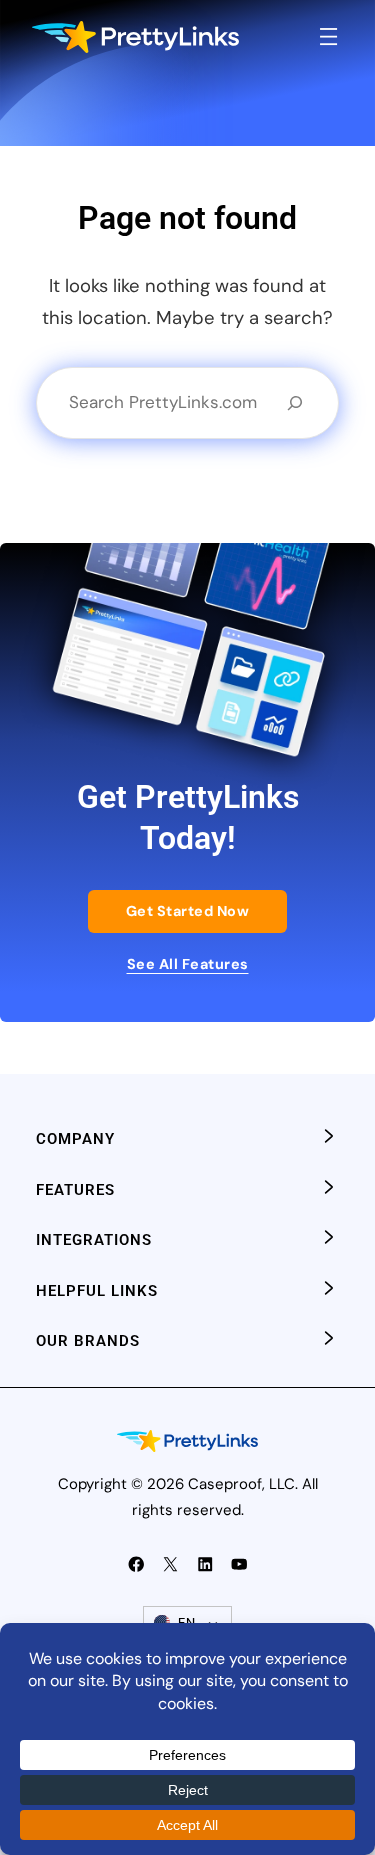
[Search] (295, 403)
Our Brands (88, 1341)
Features (75, 1190)
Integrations (94, 1240)
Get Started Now (188, 911)
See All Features (188, 964)
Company (75, 1139)
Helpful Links (97, 1291)
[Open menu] (328, 36)
